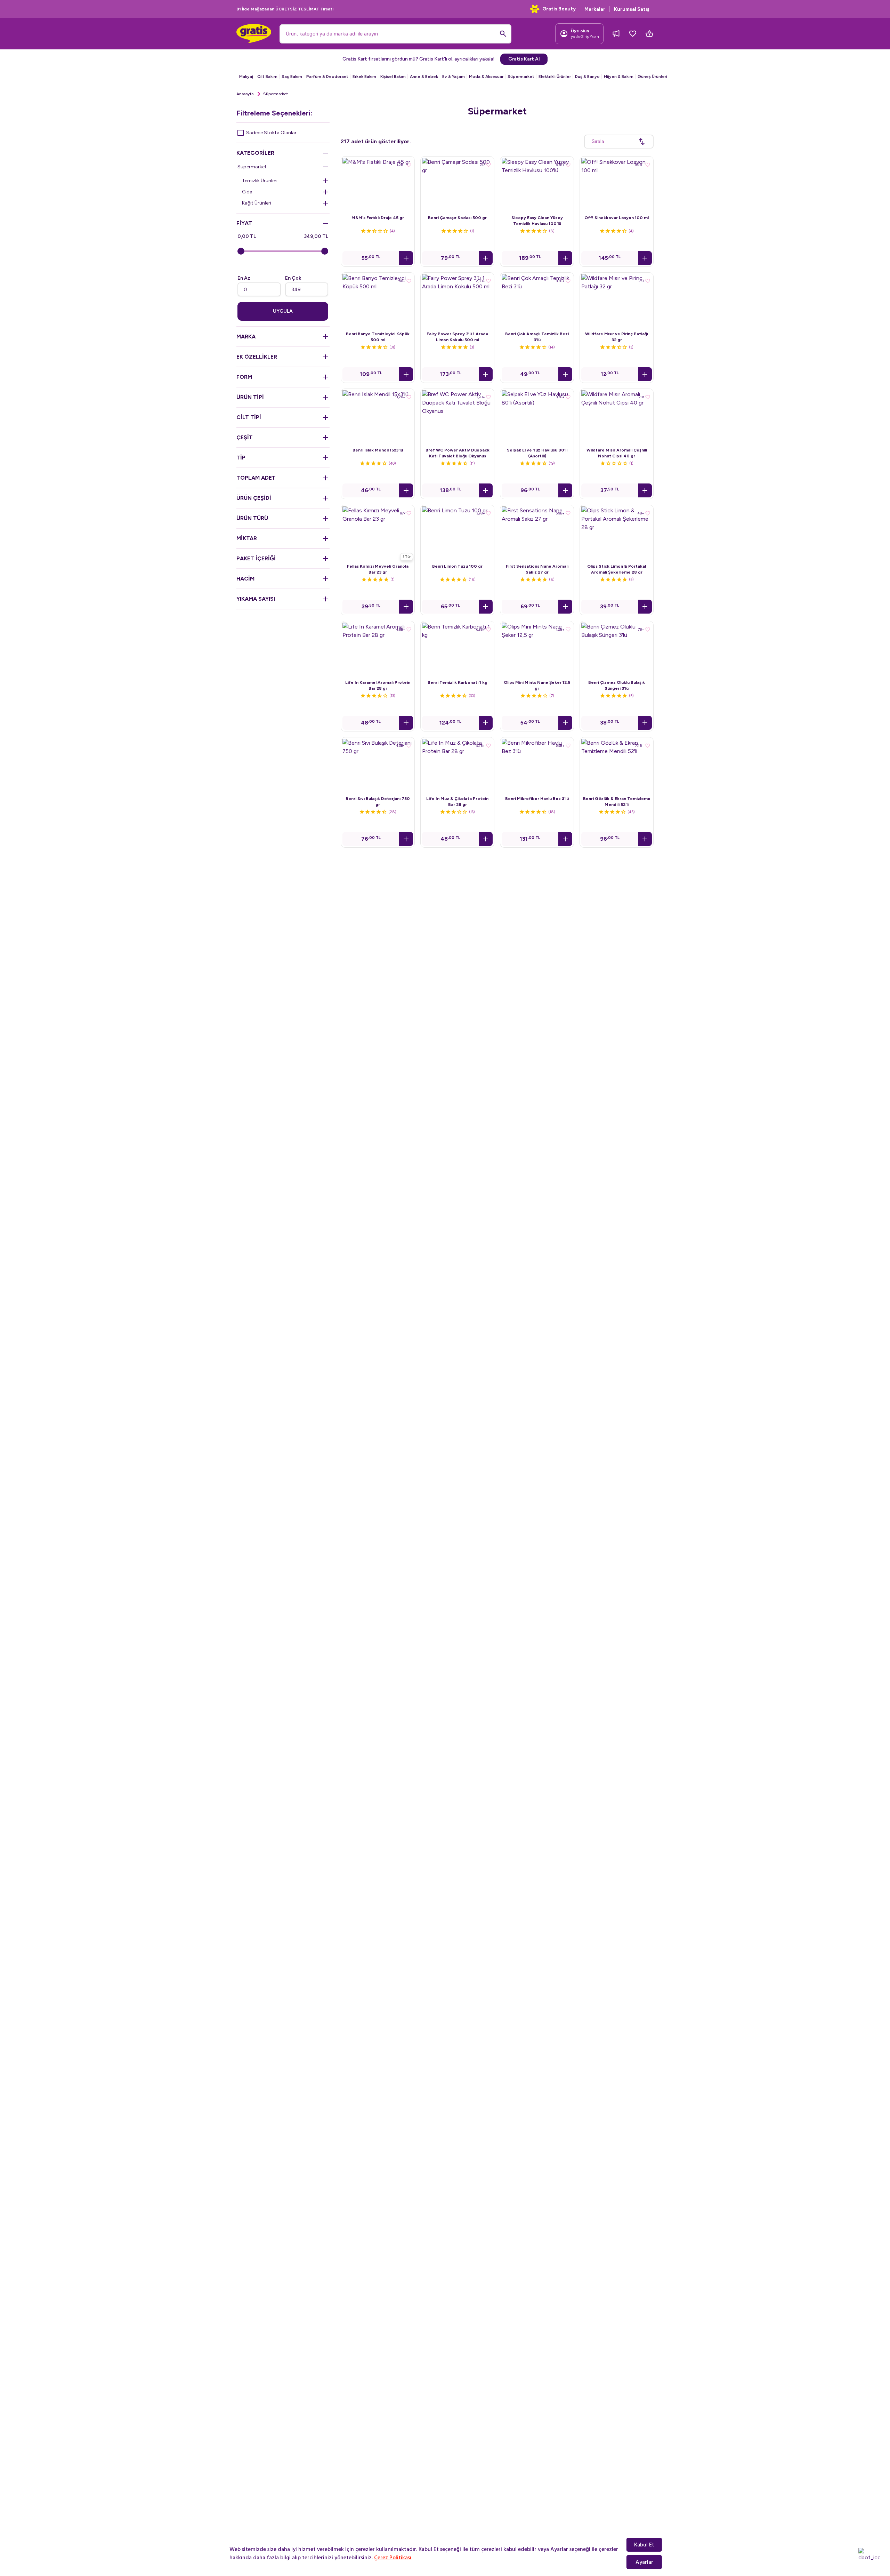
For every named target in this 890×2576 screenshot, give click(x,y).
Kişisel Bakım (393, 77)
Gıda (247, 192)
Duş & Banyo (587, 77)
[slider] (241, 251)
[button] (406, 258)
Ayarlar (644, 2562)
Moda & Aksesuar (486, 77)
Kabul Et (644, 2545)
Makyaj (246, 77)
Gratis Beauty (559, 9)
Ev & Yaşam (454, 77)
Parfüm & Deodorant (327, 77)
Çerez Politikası (393, 2558)
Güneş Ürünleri (652, 77)
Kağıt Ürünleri (257, 203)
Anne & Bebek (424, 77)
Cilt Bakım (267, 77)
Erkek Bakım (364, 77)
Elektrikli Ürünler (555, 77)
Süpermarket (521, 77)
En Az (244, 278)
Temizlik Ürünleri (260, 181)
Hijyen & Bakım (619, 77)
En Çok (293, 278)
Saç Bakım (292, 77)
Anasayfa (245, 94)
